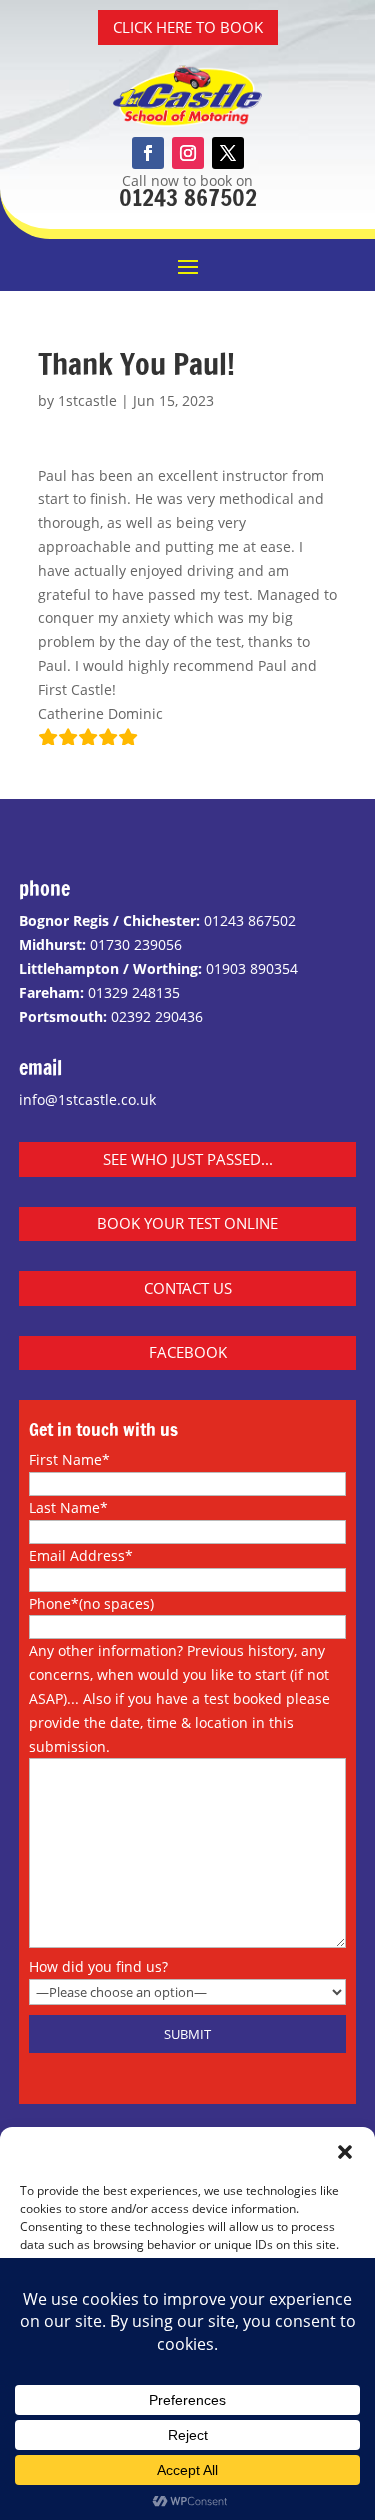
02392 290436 (157, 1016)
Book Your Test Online (187, 1223)
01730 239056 (136, 944)
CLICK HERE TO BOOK (188, 27)
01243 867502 (188, 197)
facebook (188, 1352)
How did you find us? (98, 1966)
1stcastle (87, 400)
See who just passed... (188, 1159)
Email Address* (81, 1555)
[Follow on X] (228, 153)
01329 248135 (134, 992)
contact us (188, 1288)
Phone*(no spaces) (91, 1603)
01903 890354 (252, 968)
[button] (345, 2152)
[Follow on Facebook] (148, 153)
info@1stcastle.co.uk (87, 1099)
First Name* (69, 1459)
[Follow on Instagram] (188, 153)
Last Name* (68, 1507)
